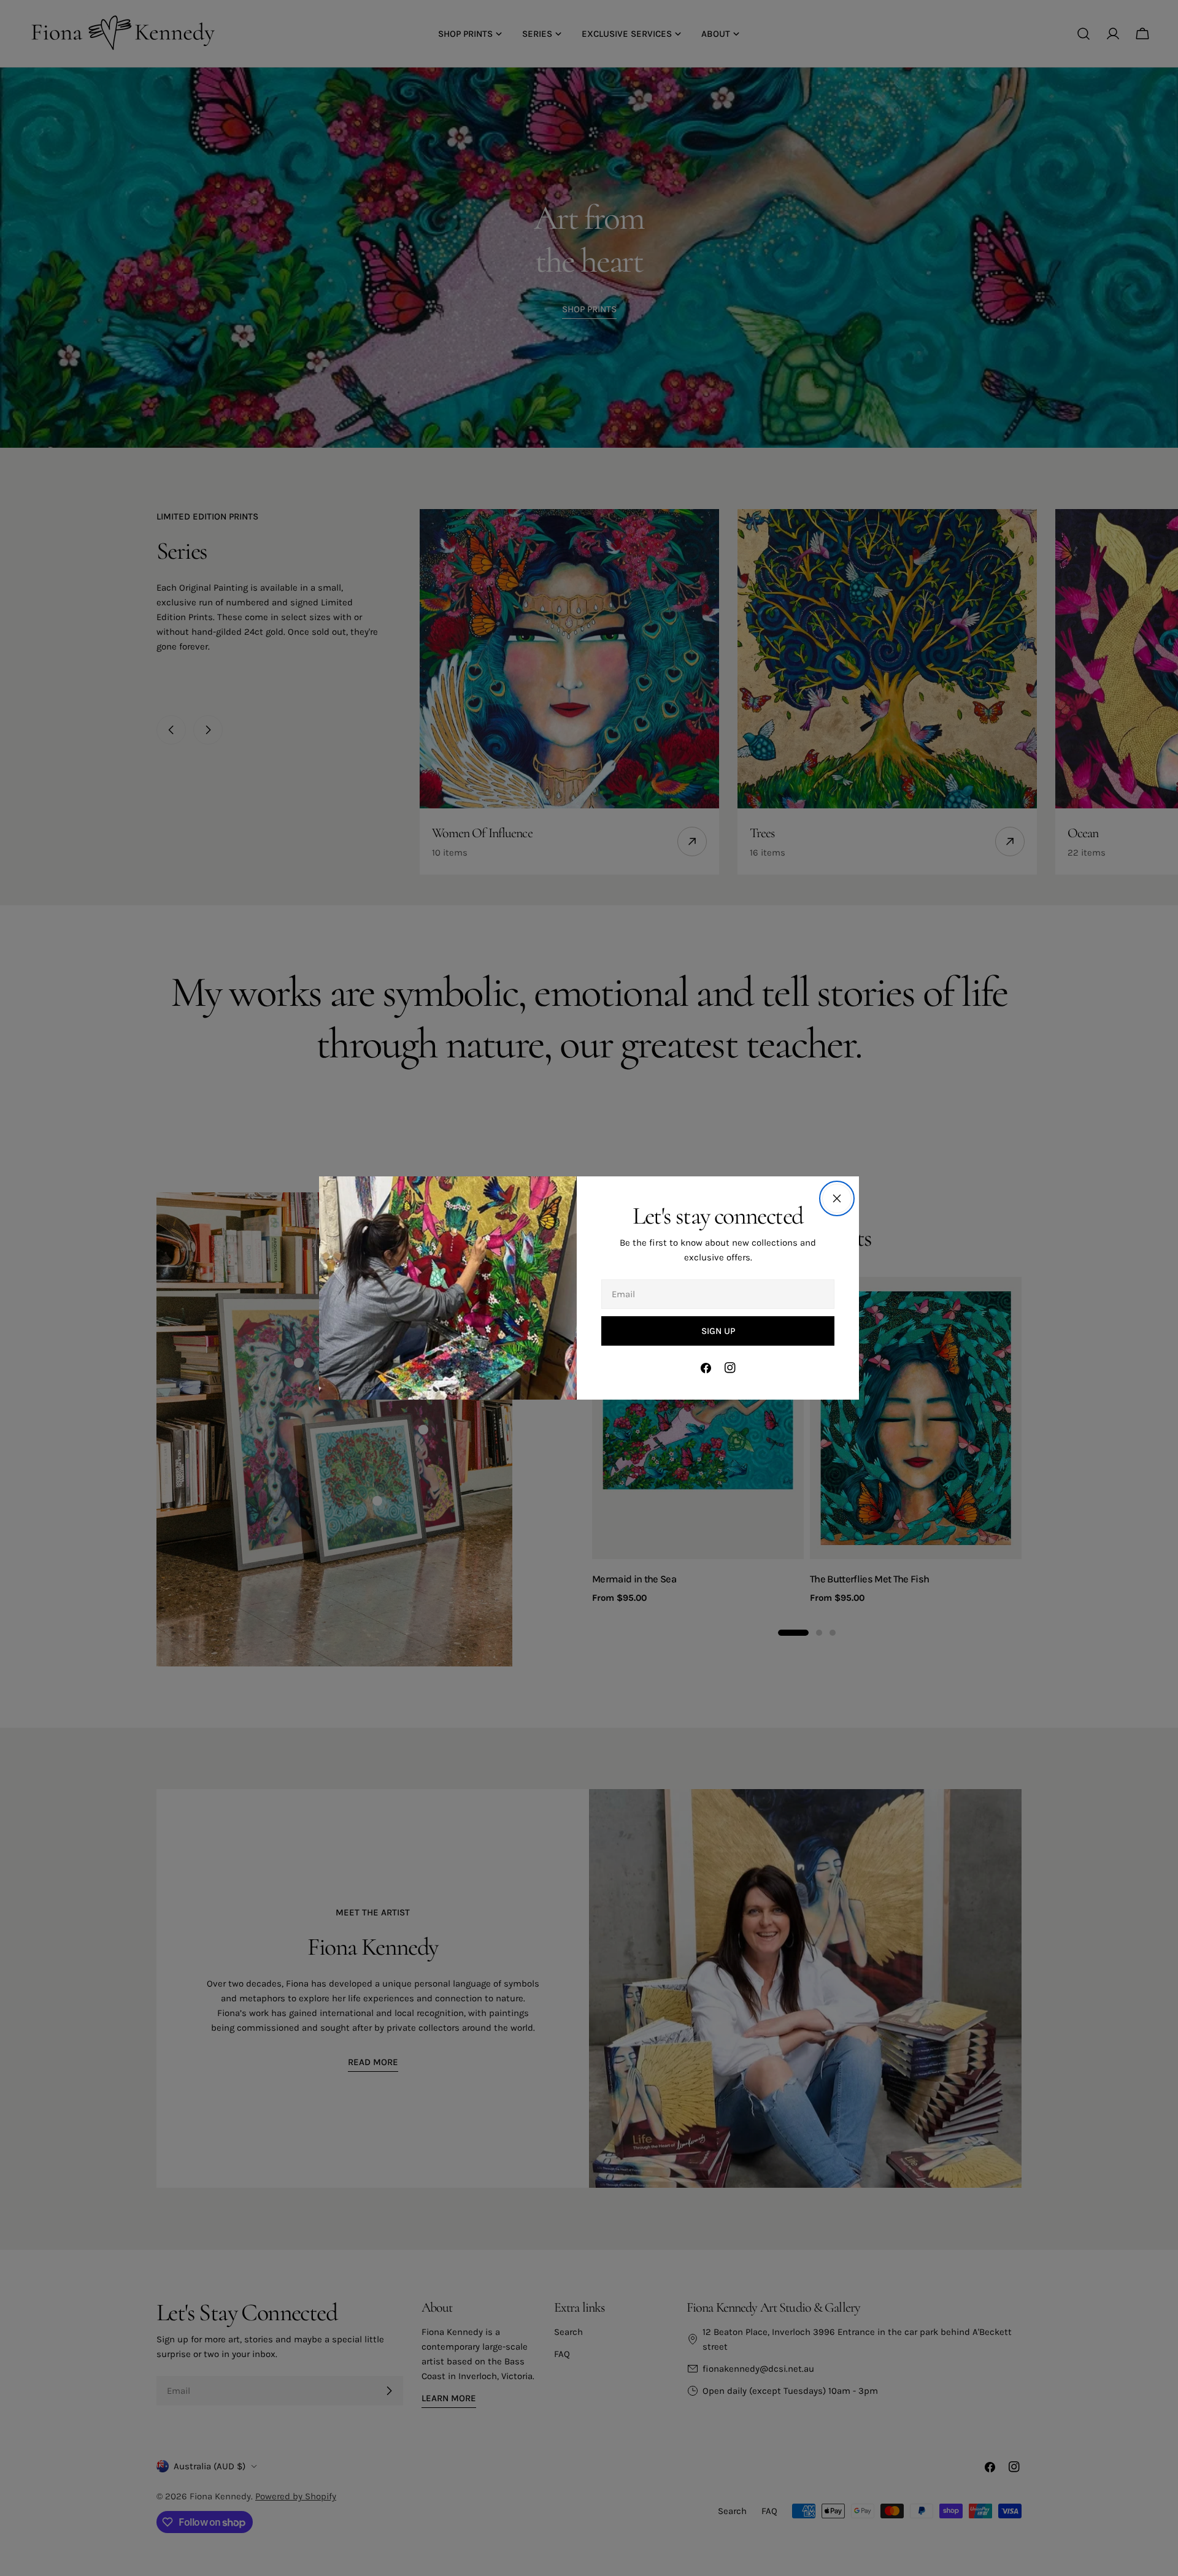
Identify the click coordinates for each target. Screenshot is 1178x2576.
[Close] (837, 1198)
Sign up (718, 1331)
